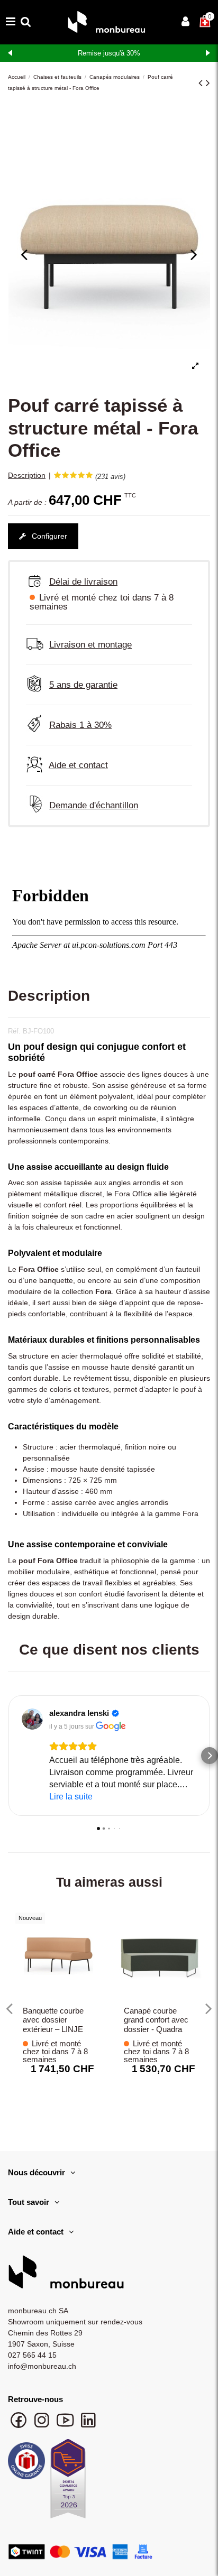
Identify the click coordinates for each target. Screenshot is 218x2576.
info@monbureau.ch (42, 2366)
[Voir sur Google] (32, 1719)
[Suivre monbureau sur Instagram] (43, 2425)
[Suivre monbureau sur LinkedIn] (88, 2425)
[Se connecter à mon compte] (185, 22)
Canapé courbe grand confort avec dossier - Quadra (156, 2020)
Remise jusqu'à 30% (109, 53)
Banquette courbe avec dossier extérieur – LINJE (53, 2020)
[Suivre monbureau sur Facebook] (20, 2425)
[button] (8, 1756)
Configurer (48, 536)
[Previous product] (202, 83)
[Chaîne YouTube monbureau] (66, 2425)
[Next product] (208, 83)
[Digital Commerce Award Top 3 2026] (68, 2482)
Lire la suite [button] (71, 1797)
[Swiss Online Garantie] (26, 2463)
